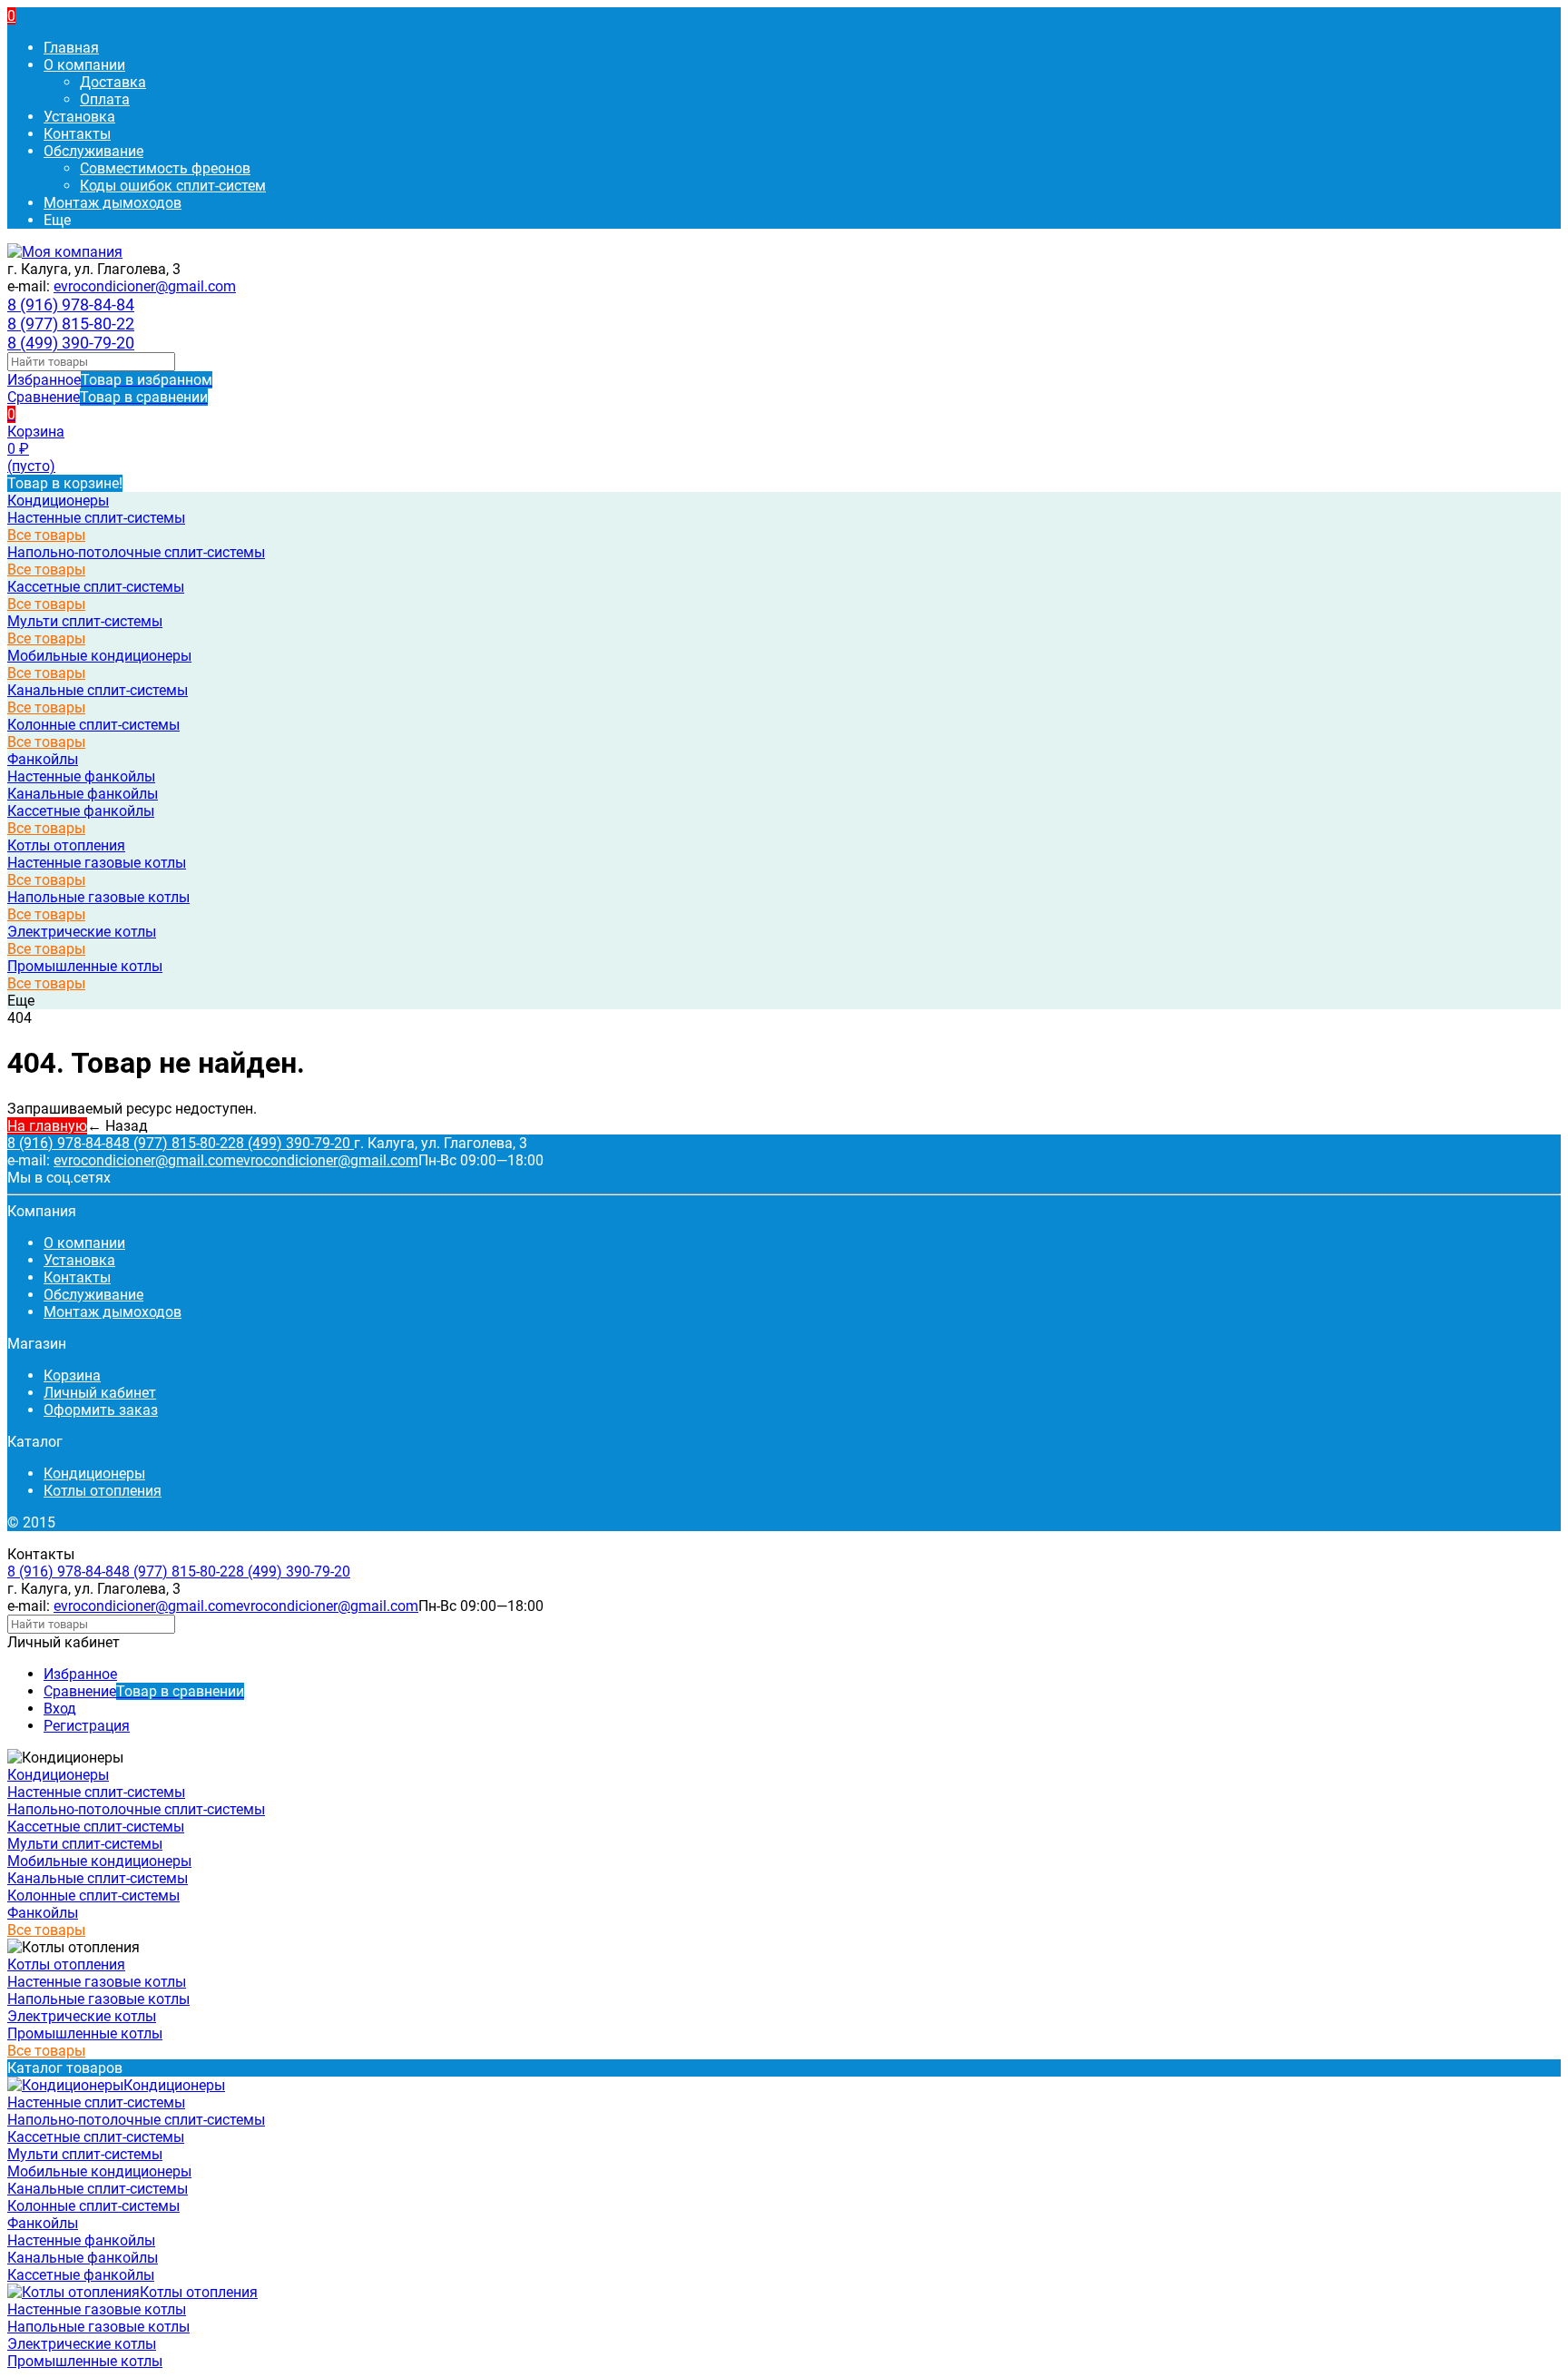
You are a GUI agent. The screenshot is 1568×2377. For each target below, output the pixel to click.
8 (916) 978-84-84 (71, 304)
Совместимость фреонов (165, 168)
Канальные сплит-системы (98, 690)
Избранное (110, 380)
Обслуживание (93, 151)
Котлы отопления (103, 1491)
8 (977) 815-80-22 (71, 324)
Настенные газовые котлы (97, 863)
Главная (71, 48)
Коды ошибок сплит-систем (173, 186)
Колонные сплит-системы (93, 725)
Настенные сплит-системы (96, 518)
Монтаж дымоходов (113, 203)
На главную (47, 1126)
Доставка (113, 82)
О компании (84, 65)
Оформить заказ (101, 1410)
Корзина (72, 1375)
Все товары (46, 535)
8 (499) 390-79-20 (71, 343)
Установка (79, 117)
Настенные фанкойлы (81, 776)
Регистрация (87, 1726)
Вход (60, 1709)
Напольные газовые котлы (98, 897)
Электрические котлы (82, 932)
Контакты (77, 134)
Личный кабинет (100, 1393)
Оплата (105, 99)
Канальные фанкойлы (83, 794)
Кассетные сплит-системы (96, 587)
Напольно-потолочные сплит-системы (136, 552)
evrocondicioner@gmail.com (145, 286)
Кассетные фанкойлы (81, 811)
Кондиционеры (94, 1473)
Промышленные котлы (85, 966)
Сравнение (108, 397)
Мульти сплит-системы (85, 621)
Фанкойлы (43, 759)
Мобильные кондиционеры (99, 656)
